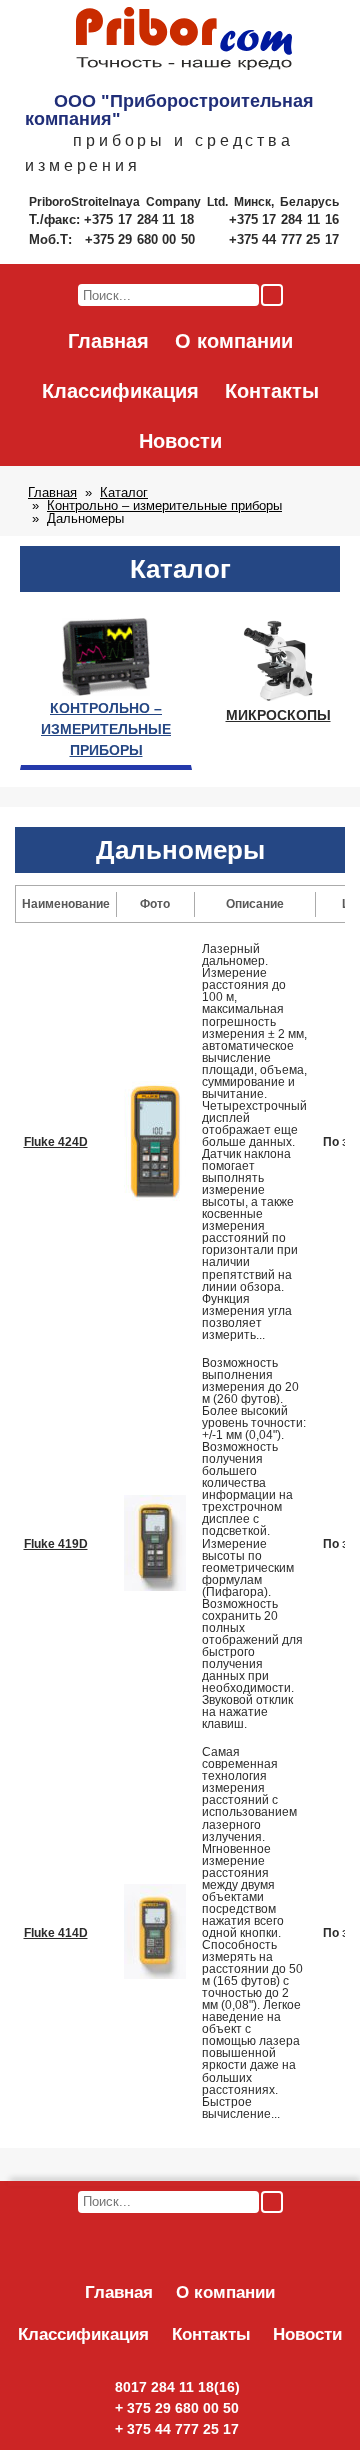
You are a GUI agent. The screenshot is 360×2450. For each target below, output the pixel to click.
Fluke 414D (56, 1933)
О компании (234, 341)
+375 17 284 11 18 (141, 219)
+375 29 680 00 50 (142, 239)
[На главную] (184, 40)
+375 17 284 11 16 (284, 219)
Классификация (120, 391)
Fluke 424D (56, 1142)
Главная (108, 341)
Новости (180, 441)
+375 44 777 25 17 (284, 239)
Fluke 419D (56, 1544)
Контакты (272, 391)
